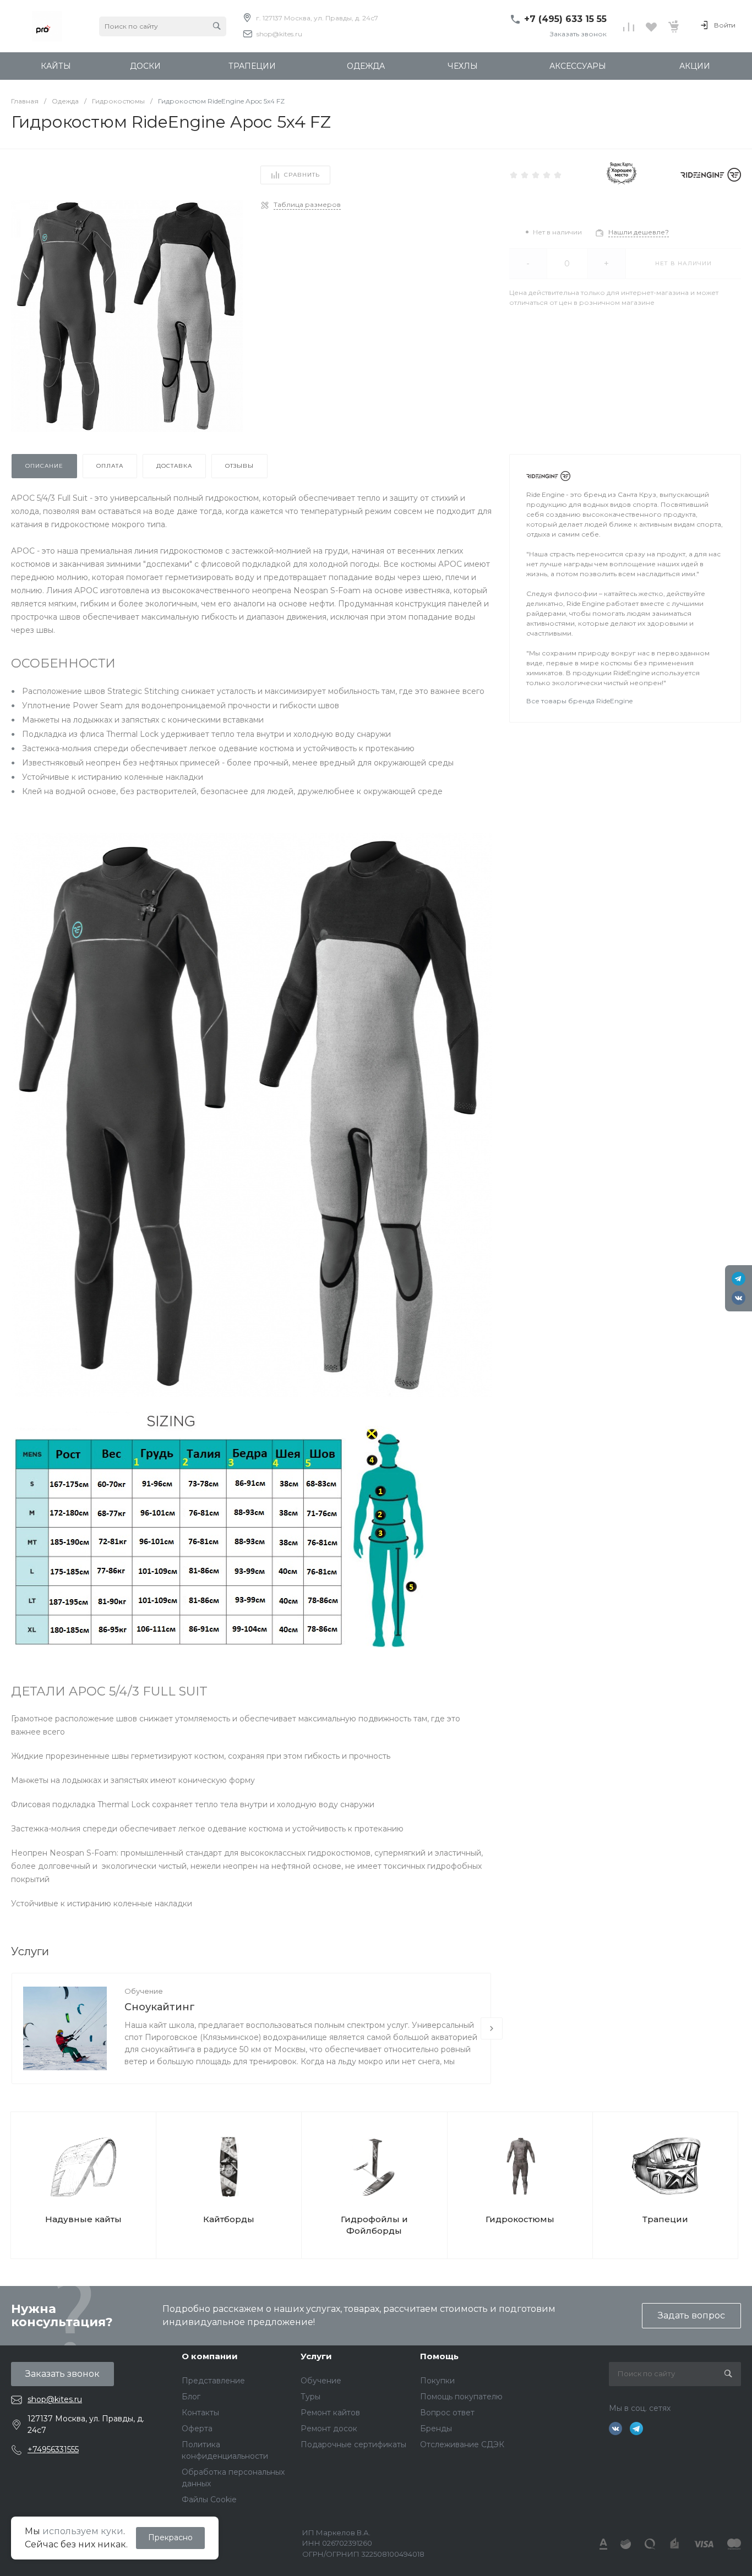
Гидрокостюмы (520, 2219)
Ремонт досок (329, 2429)
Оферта (197, 2429)
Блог (191, 2397)
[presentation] (492, 2028)
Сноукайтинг (160, 2007)
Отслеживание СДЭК (462, 2444)
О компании (210, 2356)
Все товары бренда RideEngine (579, 701)
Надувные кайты (83, 2219)
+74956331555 (53, 2449)
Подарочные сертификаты (353, 2444)
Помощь (439, 2356)
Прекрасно (170, 2537)
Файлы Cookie (209, 2500)
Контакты (200, 2413)
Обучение (144, 1991)
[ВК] (739, 1298)
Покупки (437, 2381)
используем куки (83, 2531)
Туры (310, 2397)
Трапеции (665, 2219)
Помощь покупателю (461, 2397)
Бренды (436, 2429)
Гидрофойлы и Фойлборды (374, 2225)
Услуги (316, 2356)
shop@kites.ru (279, 34)
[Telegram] (739, 1279)
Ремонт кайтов (330, 2413)
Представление (213, 2381)
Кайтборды (229, 2219)
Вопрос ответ (447, 2413)
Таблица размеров (307, 204)
